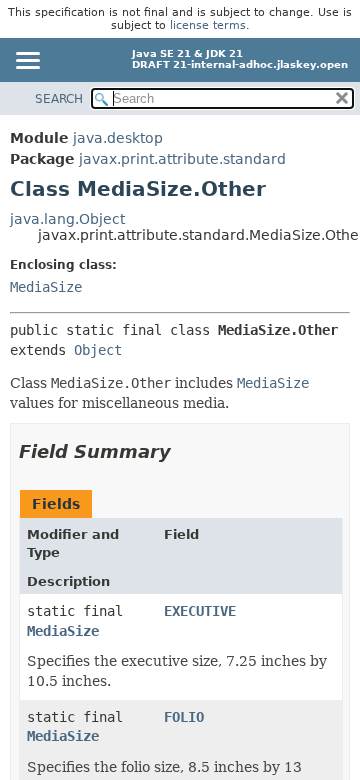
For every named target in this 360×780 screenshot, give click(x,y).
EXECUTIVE (200, 611)
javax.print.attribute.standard (182, 159)
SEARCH (59, 99)
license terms (208, 25)
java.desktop (118, 138)
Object (98, 350)
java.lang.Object (67, 219)
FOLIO (184, 717)
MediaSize (46, 287)
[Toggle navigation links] (27, 62)
